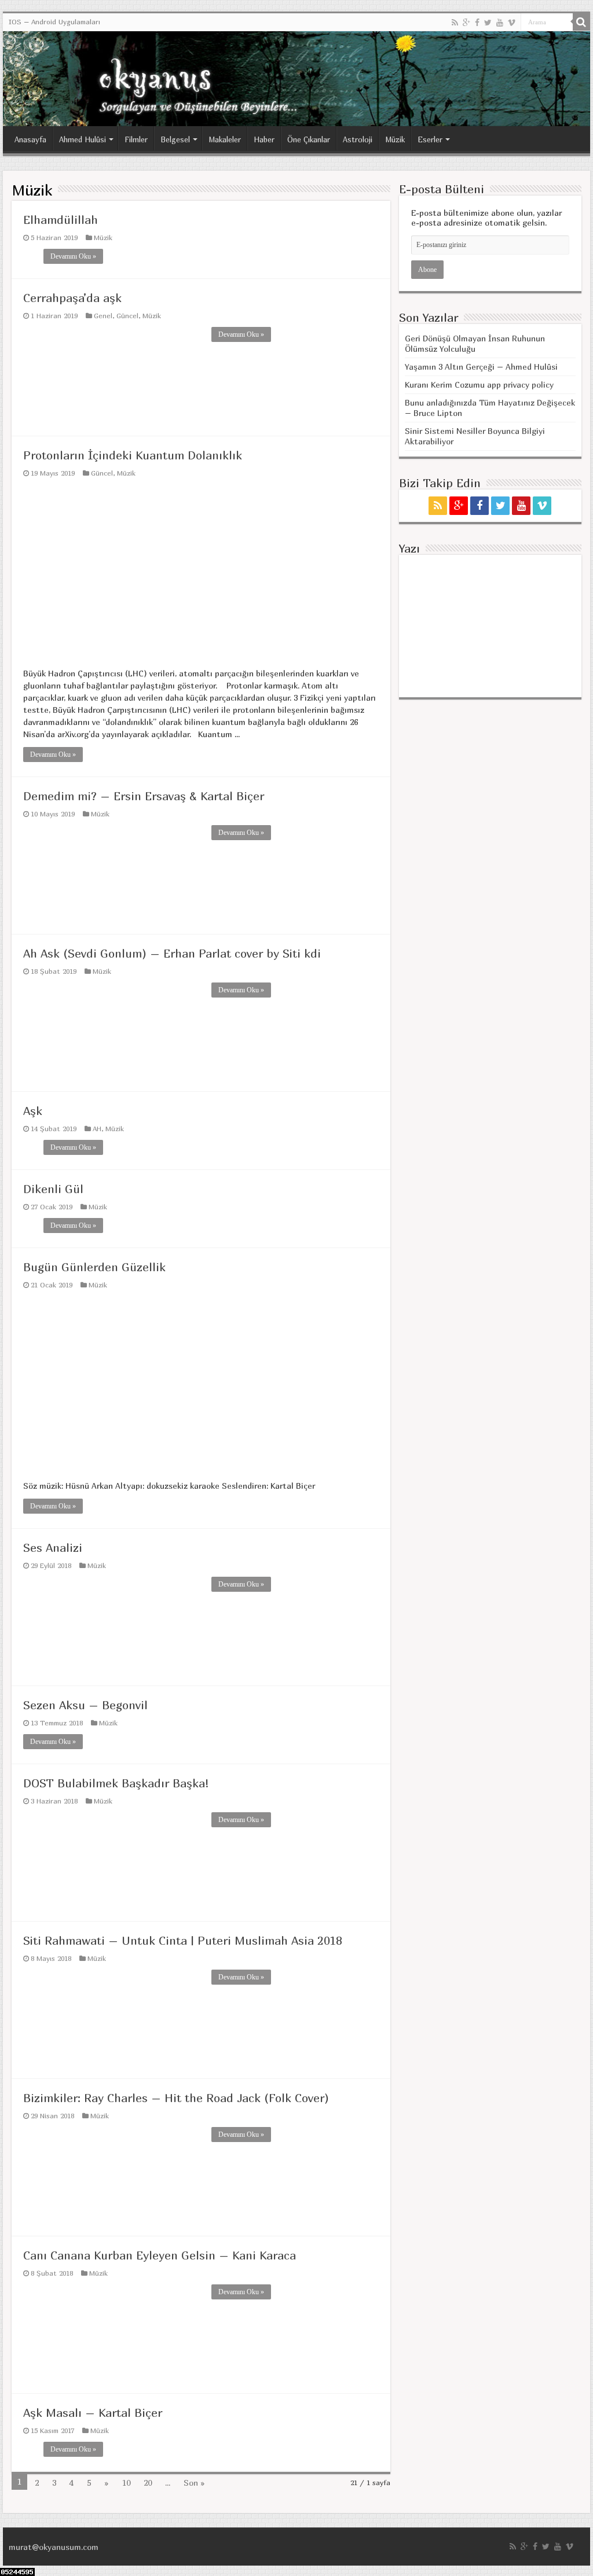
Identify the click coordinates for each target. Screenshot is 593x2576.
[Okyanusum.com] (296, 79)
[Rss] (455, 23)
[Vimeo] (512, 23)
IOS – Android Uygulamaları (54, 22)
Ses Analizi (53, 1548)
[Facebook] (477, 23)
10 (126, 2483)
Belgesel (175, 139)
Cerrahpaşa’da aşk (72, 298)
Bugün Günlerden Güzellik (94, 1267)
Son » (194, 2483)
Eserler (430, 139)
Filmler (136, 139)
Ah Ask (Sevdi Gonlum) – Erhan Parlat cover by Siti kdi (172, 953)
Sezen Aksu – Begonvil (85, 1705)
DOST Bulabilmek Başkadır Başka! (116, 1783)
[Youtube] (500, 23)
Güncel (127, 316)
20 (148, 2483)
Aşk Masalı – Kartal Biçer (93, 2413)
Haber (264, 139)
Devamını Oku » (73, 256)
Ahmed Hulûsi (83, 139)
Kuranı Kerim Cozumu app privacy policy (479, 384)
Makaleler (225, 139)
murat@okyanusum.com (54, 2547)
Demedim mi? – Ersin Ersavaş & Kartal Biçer (144, 796)
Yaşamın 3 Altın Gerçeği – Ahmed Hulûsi (481, 367)
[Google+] (466, 23)
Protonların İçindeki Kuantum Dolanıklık (133, 455)
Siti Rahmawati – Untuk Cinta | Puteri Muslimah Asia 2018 (183, 1940)
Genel (103, 316)
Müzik (395, 139)
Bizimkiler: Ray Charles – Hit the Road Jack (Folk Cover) (176, 2098)
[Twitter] (488, 23)
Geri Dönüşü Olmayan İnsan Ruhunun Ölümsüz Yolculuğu (475, 343)
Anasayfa (30, 139)
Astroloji (358, 139)
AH (97, 1129)
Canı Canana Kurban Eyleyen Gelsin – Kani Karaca (160, 2255)
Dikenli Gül (53, 1189)
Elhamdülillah (61, 220)
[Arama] (581, 22)
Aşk (33, 1111)
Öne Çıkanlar (309, 139)
